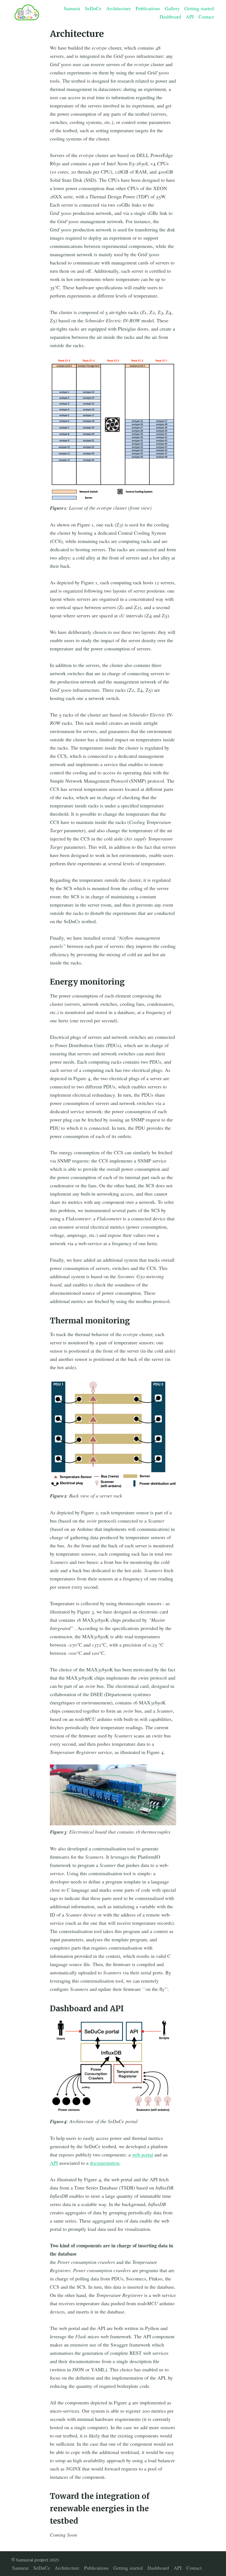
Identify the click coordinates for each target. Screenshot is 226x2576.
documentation (105, 2163)
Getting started (199, 8)
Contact (206, 17)
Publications (148, 8)
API (190, 17)
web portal (142, 2155)
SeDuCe (93, 8)
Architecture (119, 8)
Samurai (72, 8)
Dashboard (170, 17)
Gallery (172, 8)
